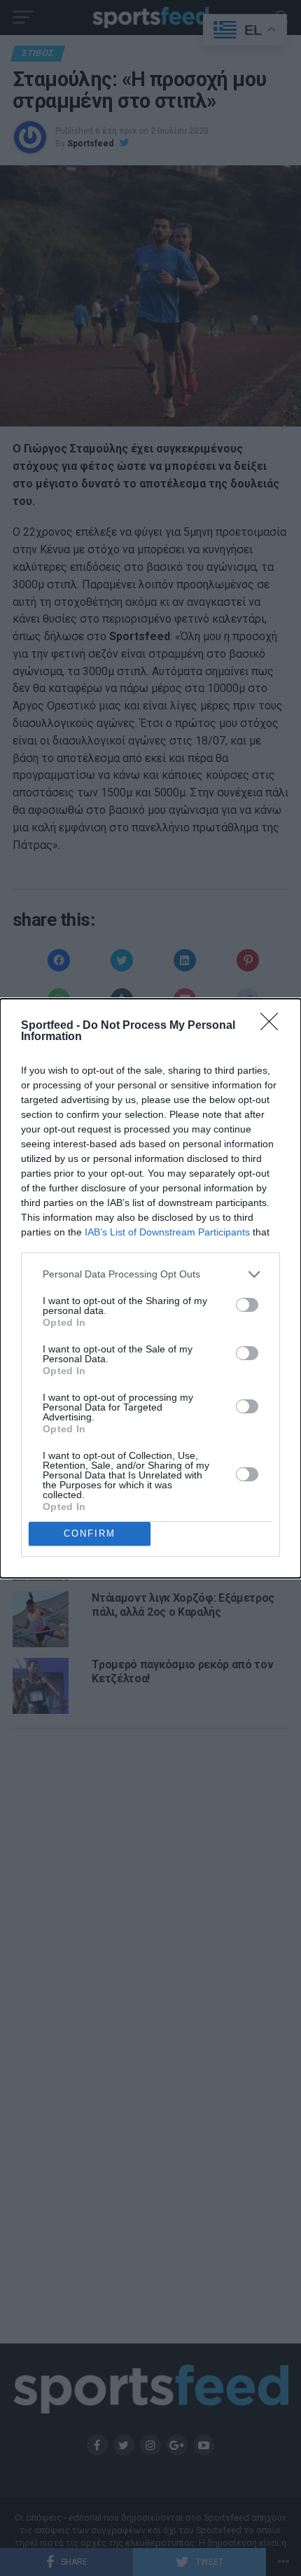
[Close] (274, 1026)
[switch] (247, 1305)
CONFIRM (90, 1533)
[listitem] (150, 1274)
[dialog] (150, 1288)
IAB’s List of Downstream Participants (167, 1232)
